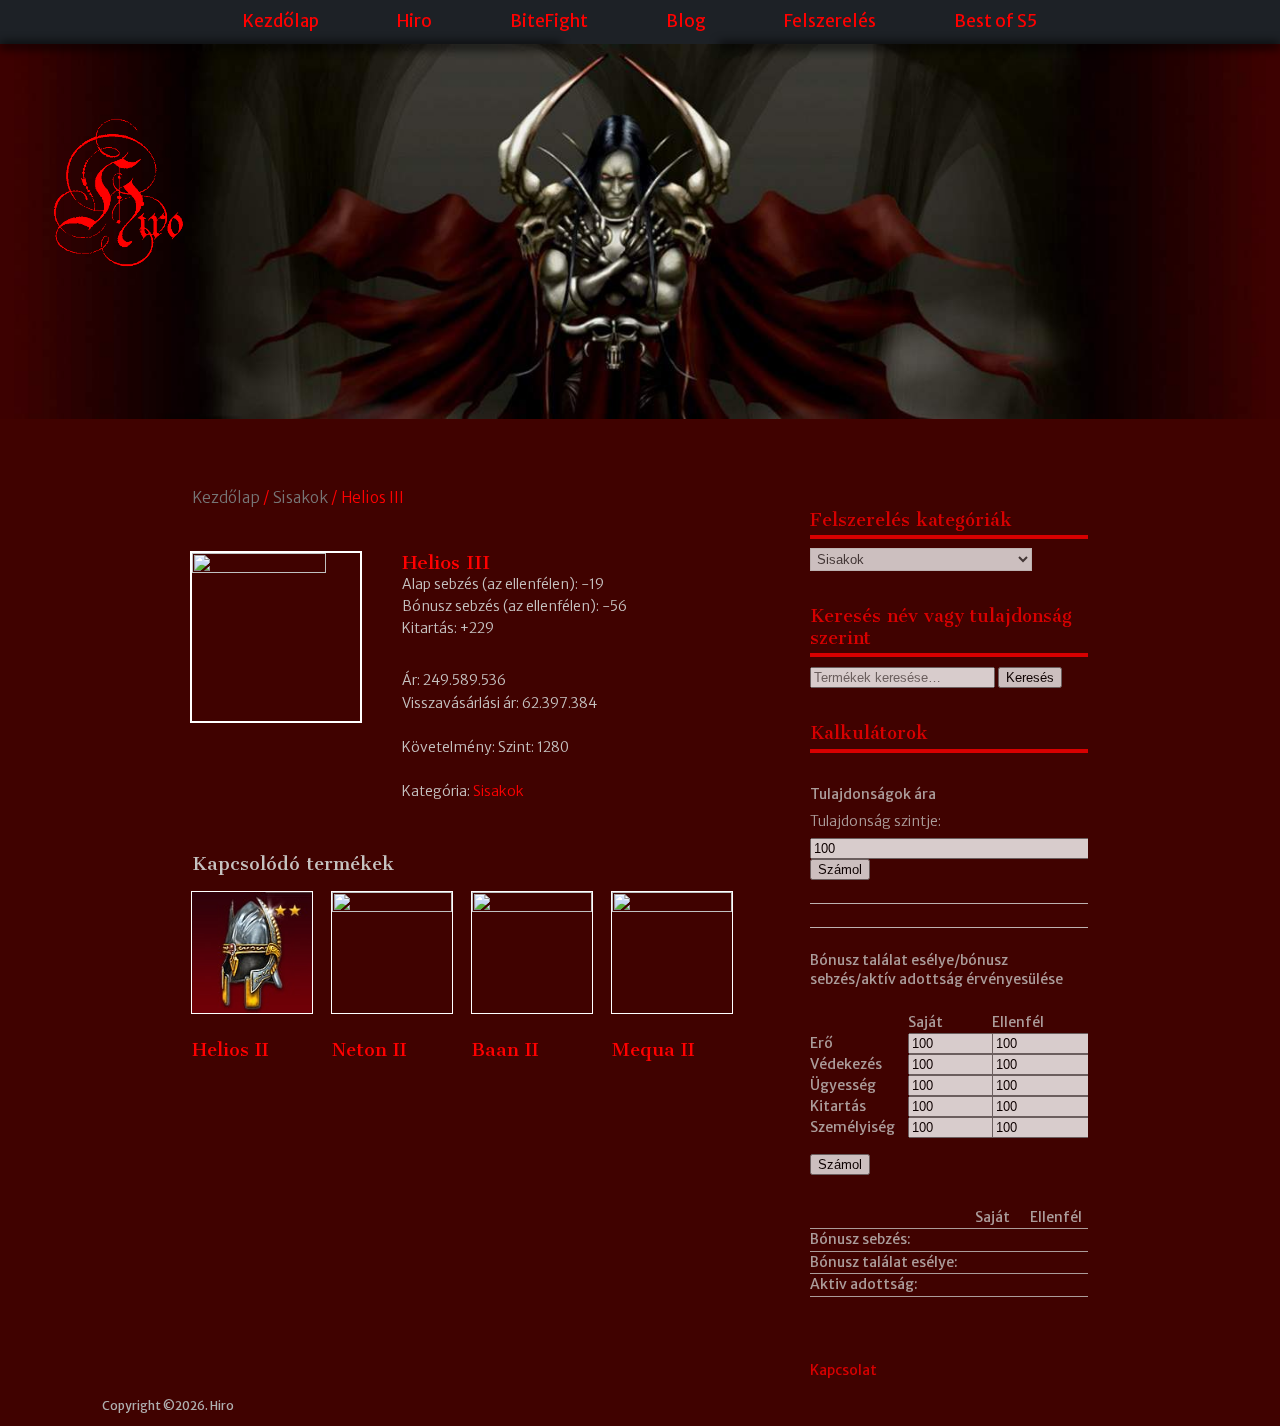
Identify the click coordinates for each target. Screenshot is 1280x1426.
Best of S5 (995, 21)
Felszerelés (830, 21)
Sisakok (300, 497)
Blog (686, 21)
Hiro (414, 21)
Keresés (1030, 677)
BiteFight (549, 21)
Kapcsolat (843, 1370)
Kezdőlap (281, 21)
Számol (840, 869)
